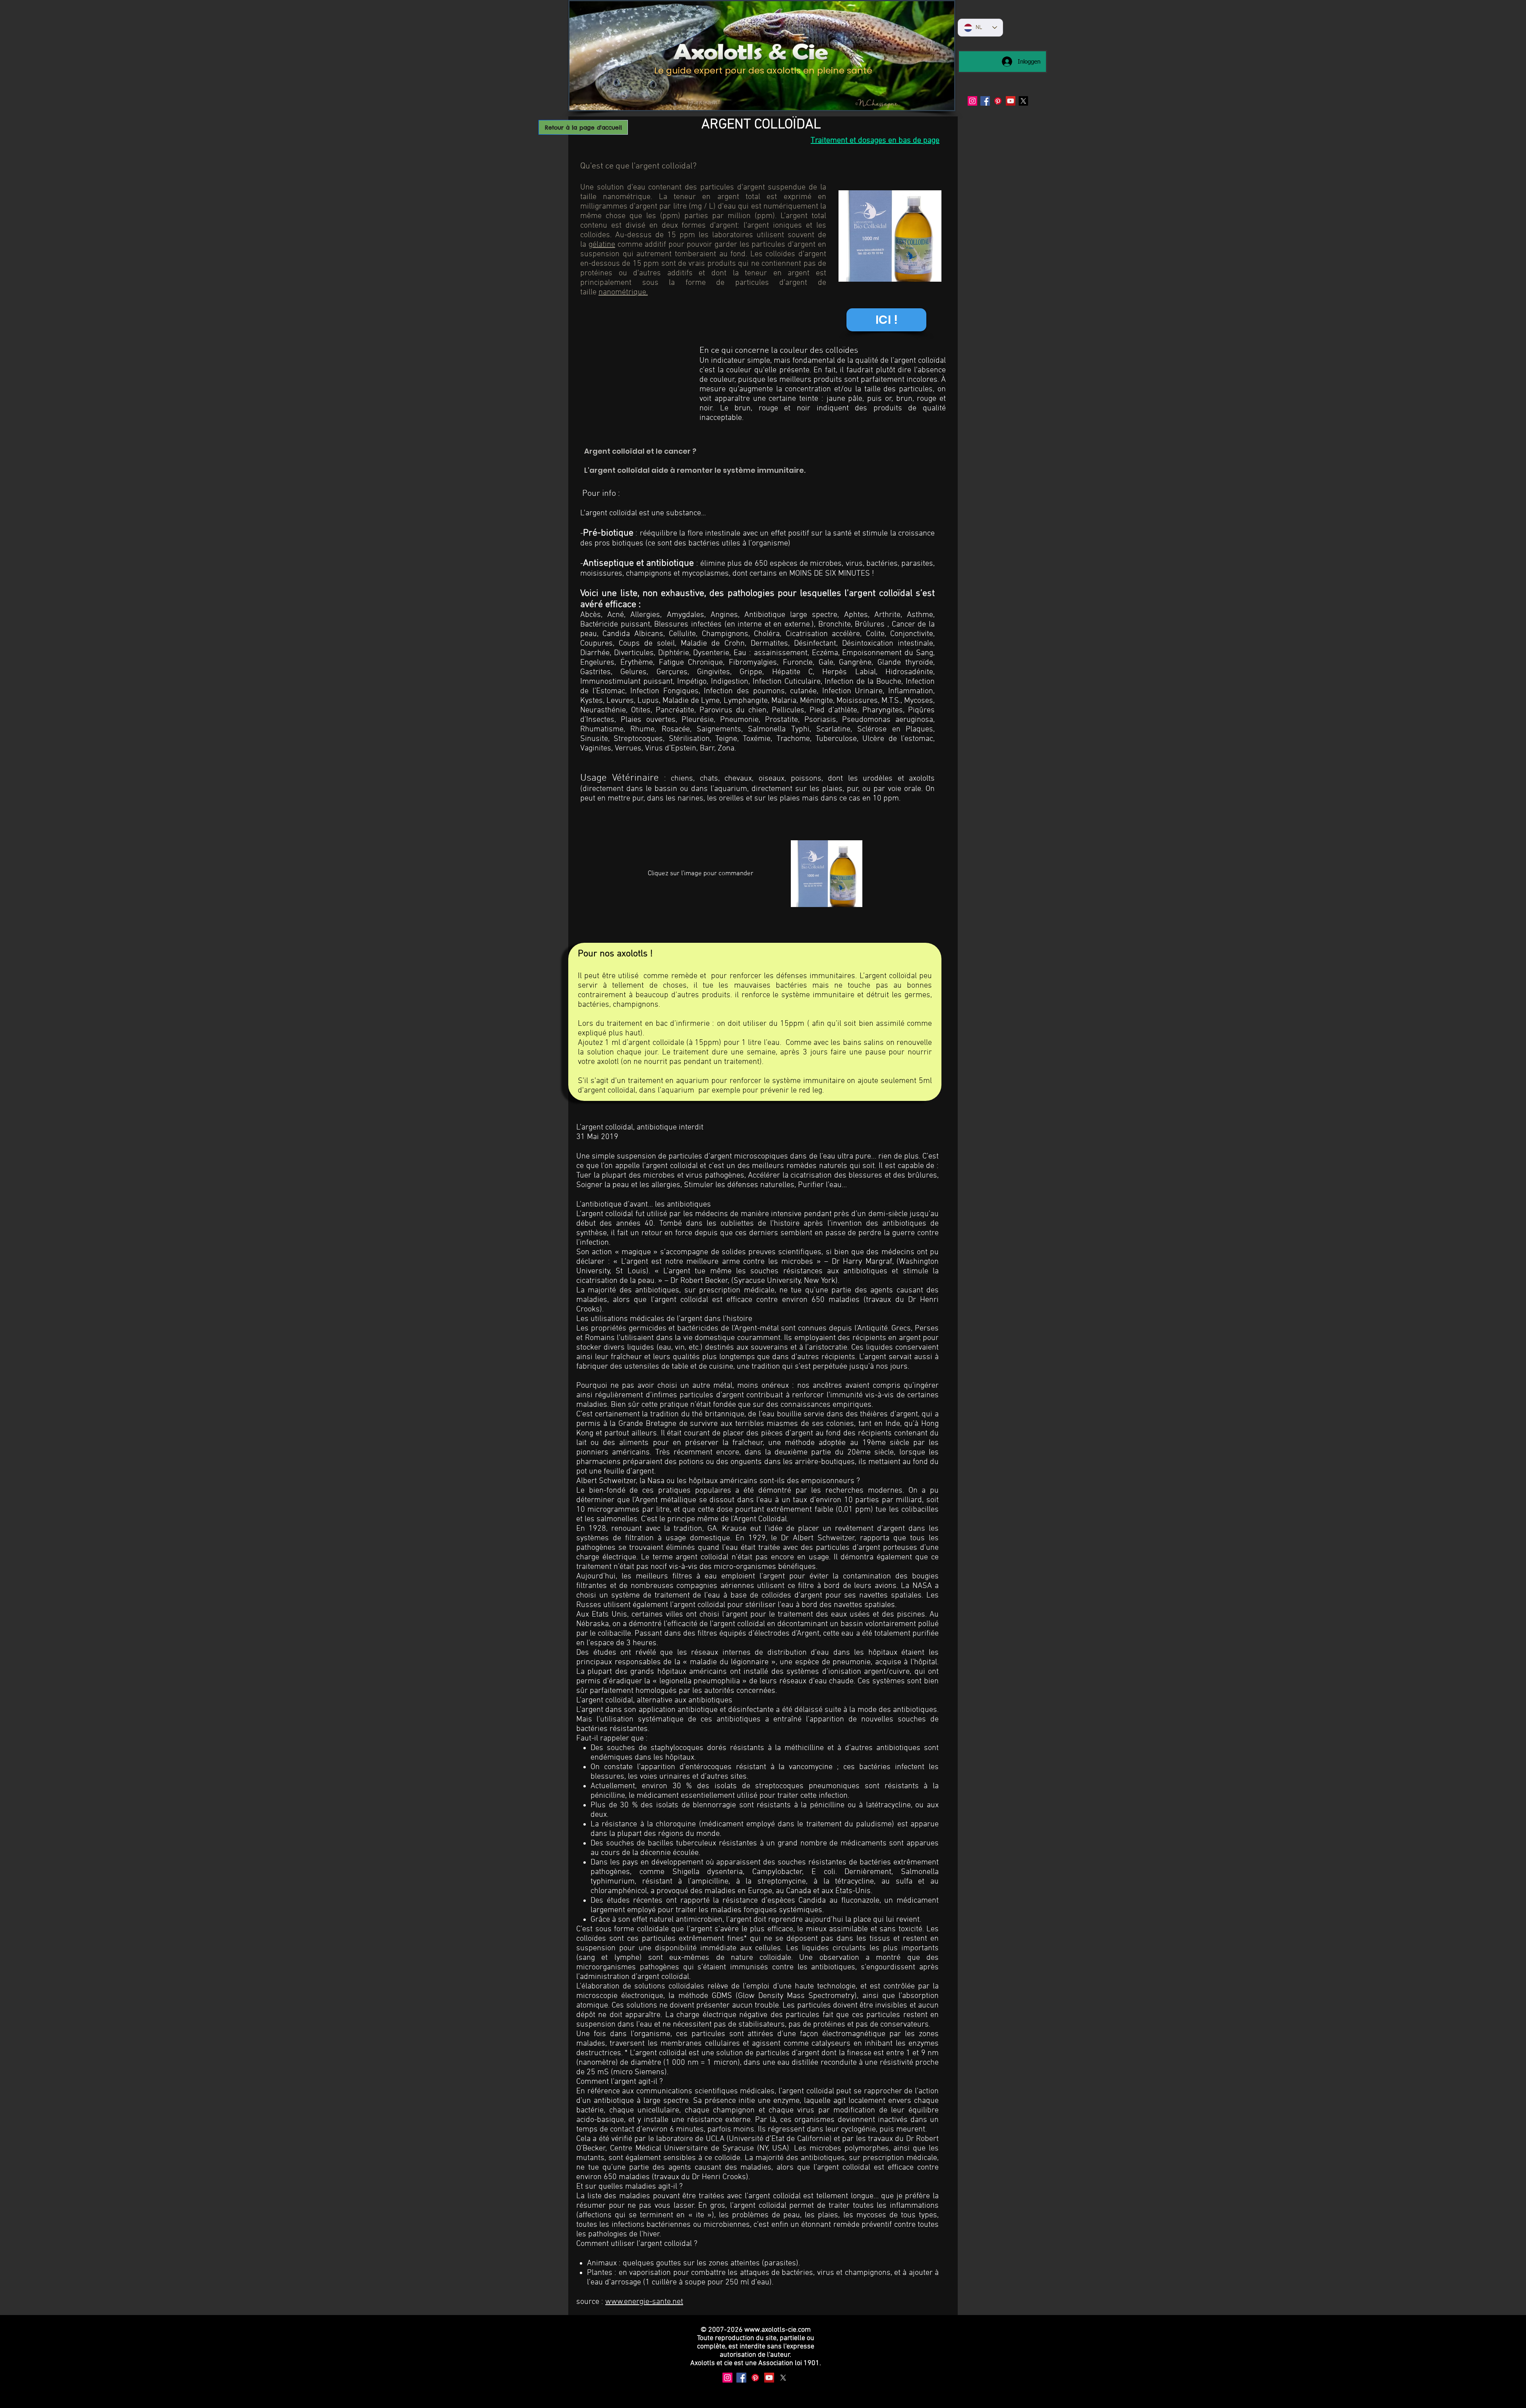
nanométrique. (623, 292)
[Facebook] (985, 101)
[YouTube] (1011, 101)
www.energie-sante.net (644, 2302)
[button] (886, 320)
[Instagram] (972, 101)
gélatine (602, 245)
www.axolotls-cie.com (778, 2330)
